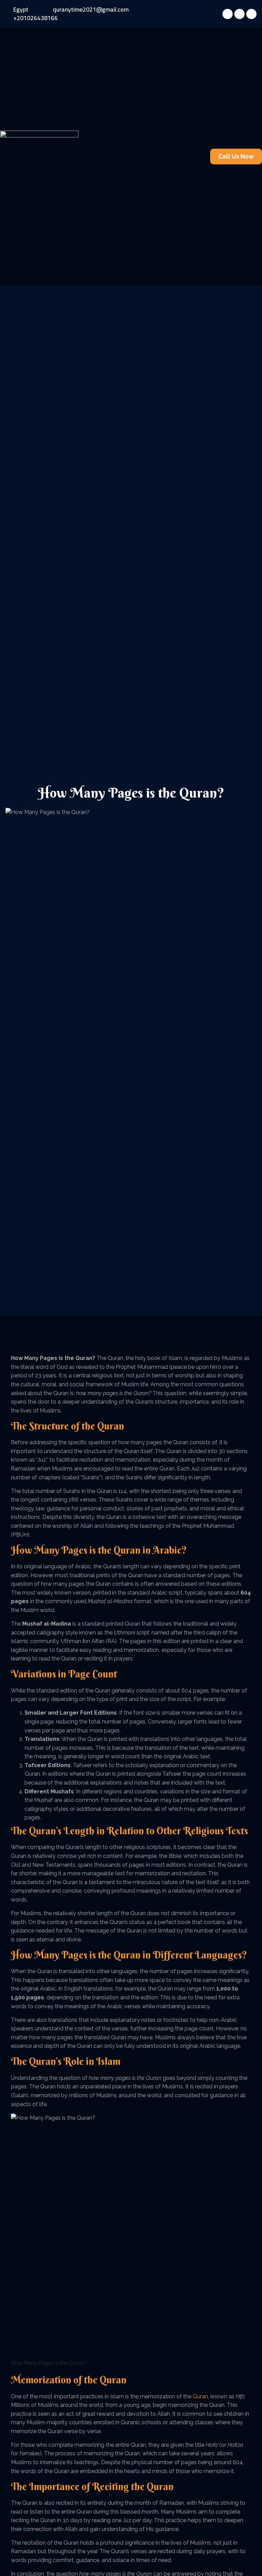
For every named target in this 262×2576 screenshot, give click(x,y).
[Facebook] (228, 14)
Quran (200, 2396)
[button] (131, 156)
